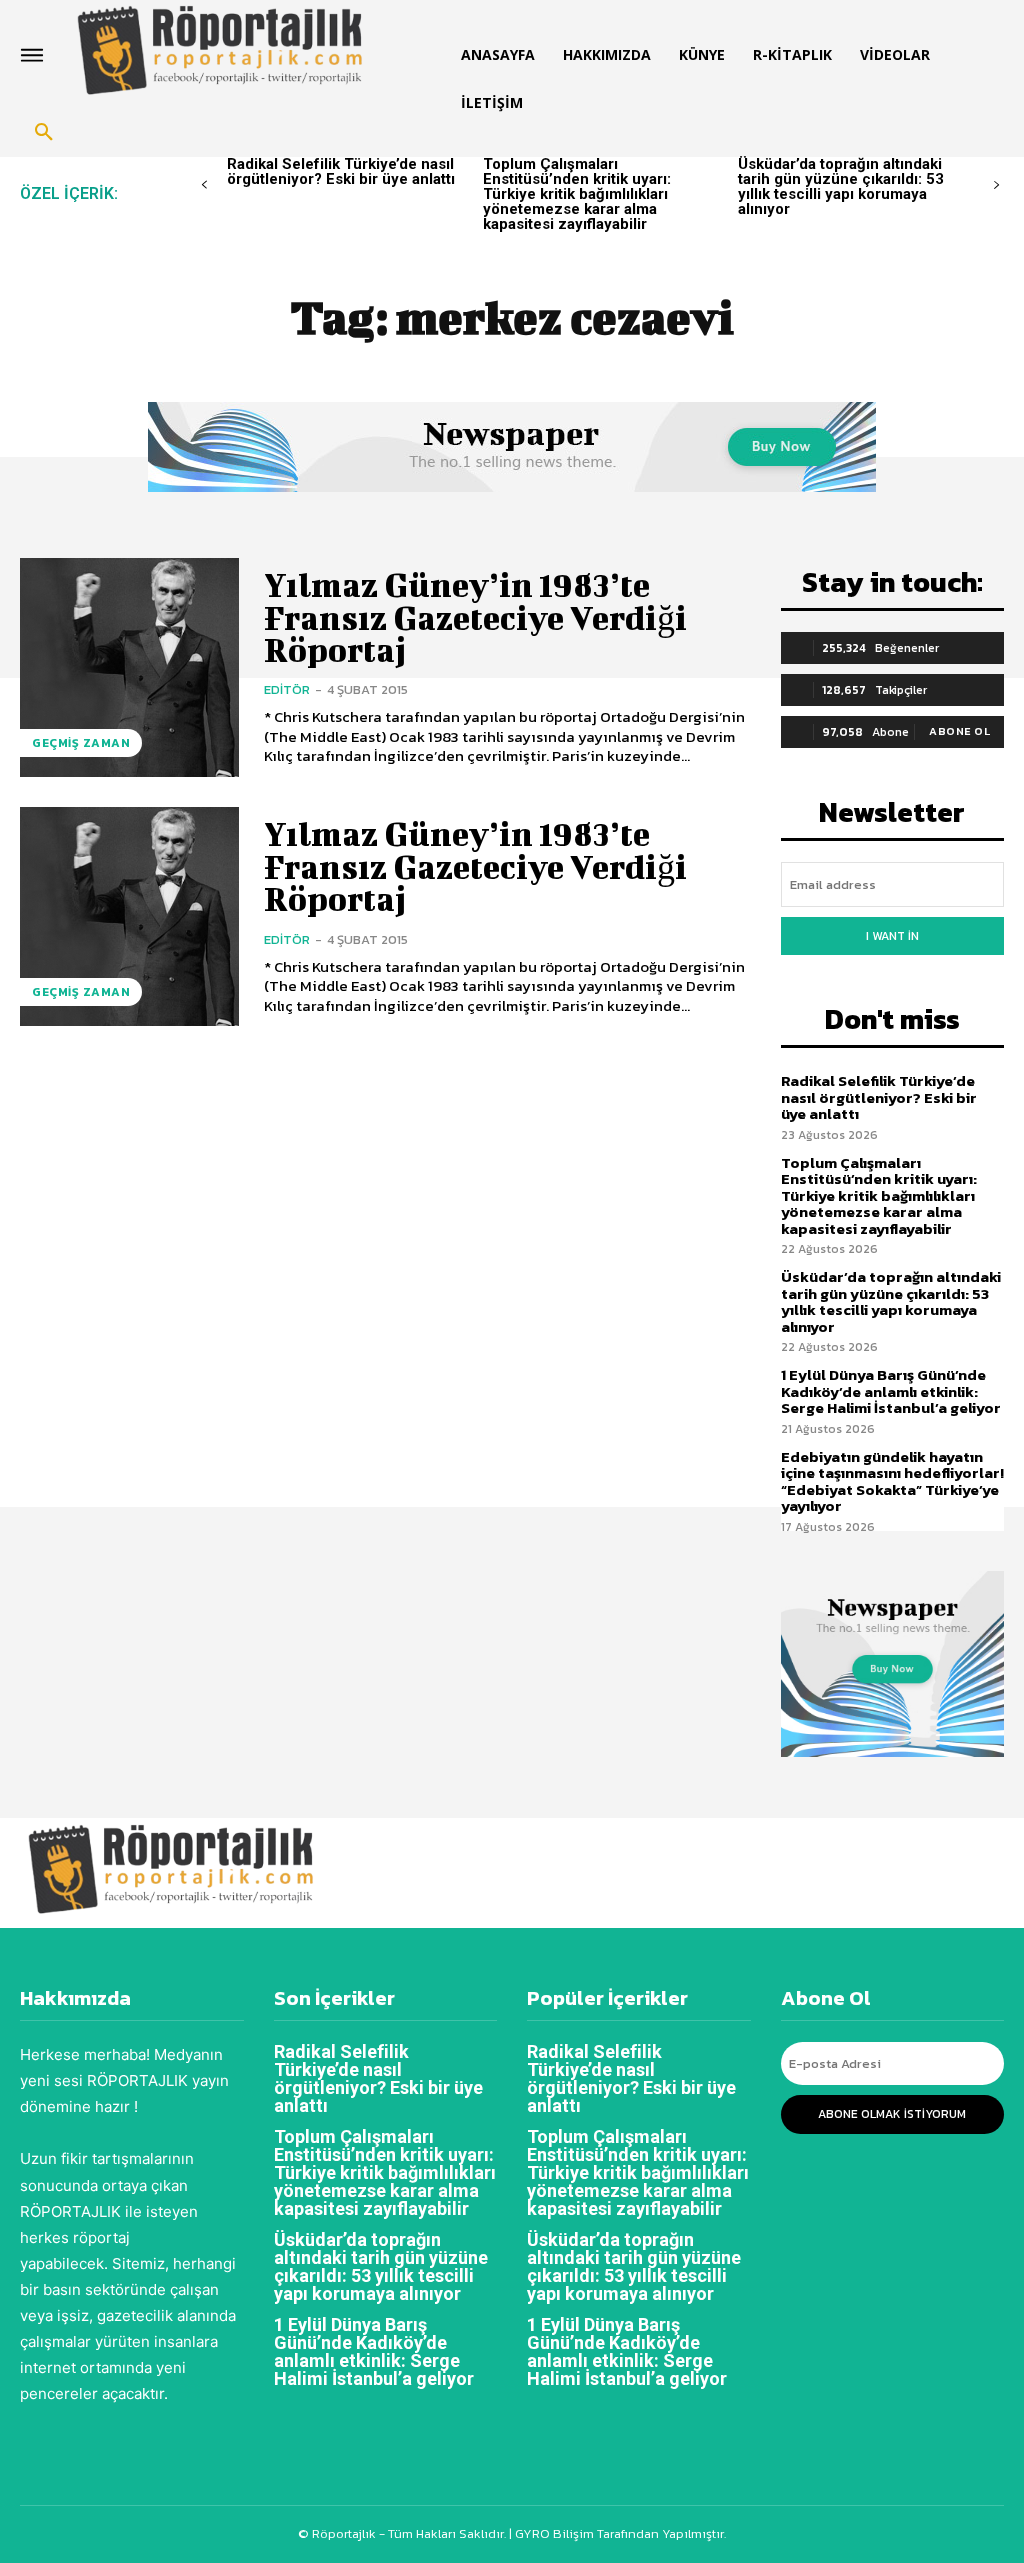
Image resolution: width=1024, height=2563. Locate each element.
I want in (892, 936)
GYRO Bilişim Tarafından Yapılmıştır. (619, 2533)
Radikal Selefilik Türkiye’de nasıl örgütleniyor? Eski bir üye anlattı (341, 171)
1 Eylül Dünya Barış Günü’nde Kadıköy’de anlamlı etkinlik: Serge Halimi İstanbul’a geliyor (891, 1391)
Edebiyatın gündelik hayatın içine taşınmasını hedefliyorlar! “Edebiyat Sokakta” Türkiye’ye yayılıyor (892, 1481)
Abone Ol (959, 731)
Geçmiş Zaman (81, 743)
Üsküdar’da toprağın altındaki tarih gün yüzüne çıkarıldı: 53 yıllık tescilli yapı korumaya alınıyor (841, 186)
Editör (287, 689)
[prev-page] (204, 185)
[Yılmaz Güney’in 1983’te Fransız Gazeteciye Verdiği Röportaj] (129, 667)
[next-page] (996, 185)
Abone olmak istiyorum (892, 2114)
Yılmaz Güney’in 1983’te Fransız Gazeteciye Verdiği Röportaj (475, 617)
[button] (44, 133)
